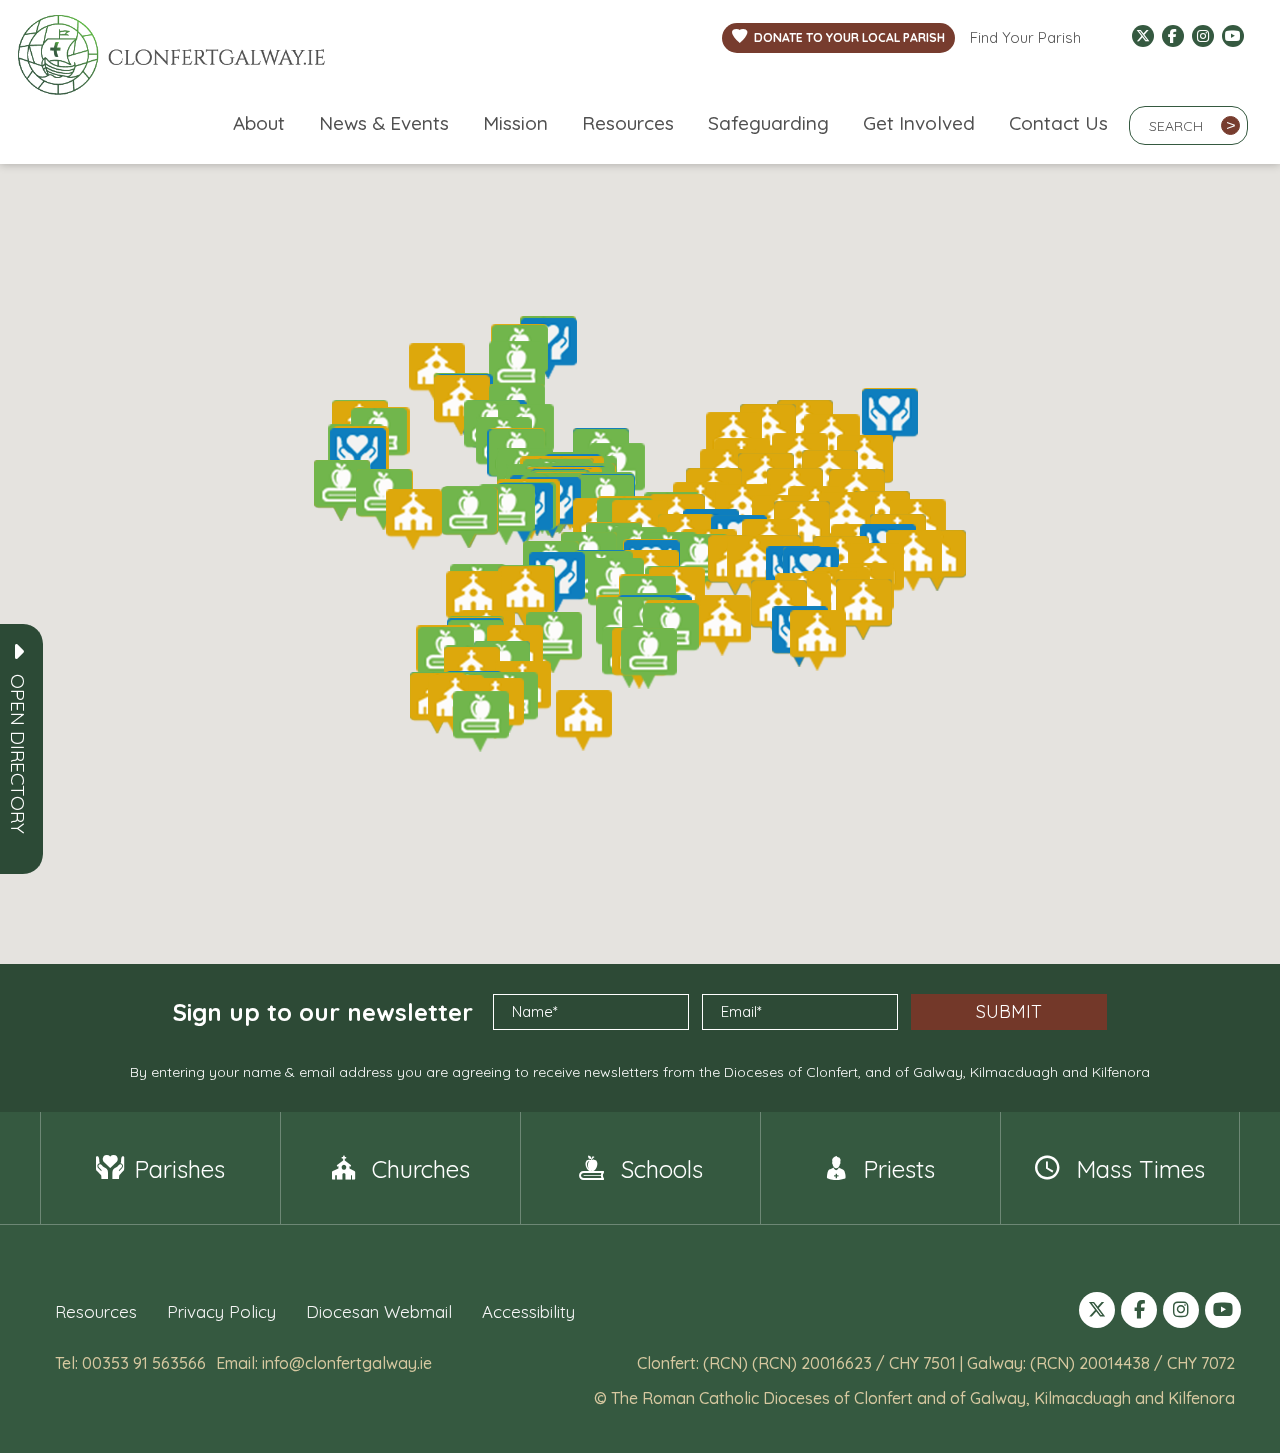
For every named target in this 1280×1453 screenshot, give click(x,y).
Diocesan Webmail (379, 1311)
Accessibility (528, 1311)
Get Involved (919, 123)
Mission (515, 123)
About (259, 123)
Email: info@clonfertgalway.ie (324, 1363)
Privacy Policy (221, 1311)
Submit (1009, 1011)
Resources (628, 123)
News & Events (384, 123)
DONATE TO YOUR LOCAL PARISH (849, 37)
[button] (18, 754)
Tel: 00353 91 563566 (130, 1363)
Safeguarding (768, 123)
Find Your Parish (1025, 37)
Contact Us (1058, 123)
